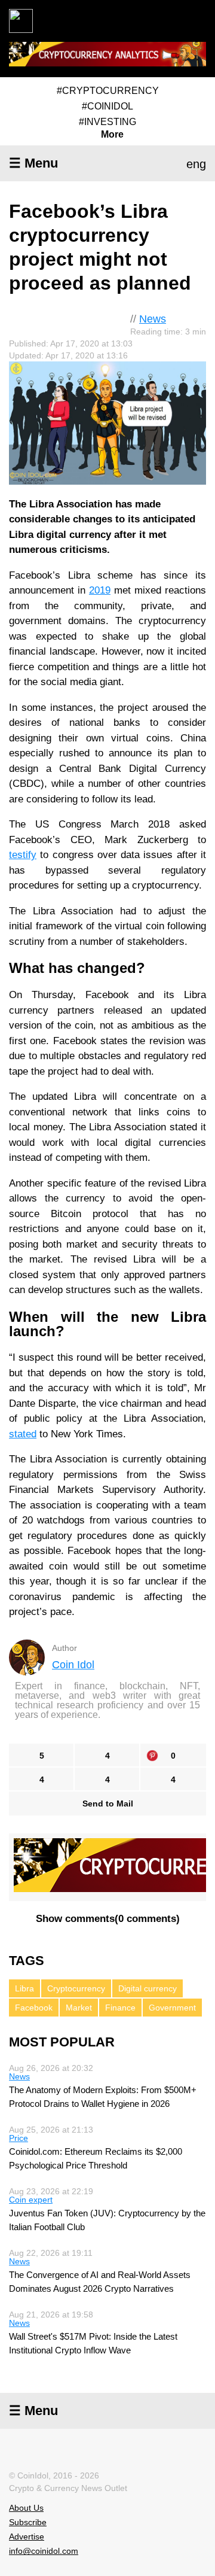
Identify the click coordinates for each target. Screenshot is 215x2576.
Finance (120, 2008)
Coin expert (31, 2200)
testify (23, 855)
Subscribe (28, 2522)
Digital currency (148, 1988)
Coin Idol (73, 1665)
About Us (26, 2508)
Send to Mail (108, 1803)
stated (23, 1434)
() (108, 1919)
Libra (24, 1988)
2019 (100, 590)
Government (172, 2008)
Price (19, 2138)
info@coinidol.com (44, 2551)
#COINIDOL (107, 106)
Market (79, 2008)
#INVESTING (107, 122)
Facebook (34, 2008)
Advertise (27, 2537)
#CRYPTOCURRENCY (108, 91)
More (112, 135)
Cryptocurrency (76, 1988)
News (153, 319)
